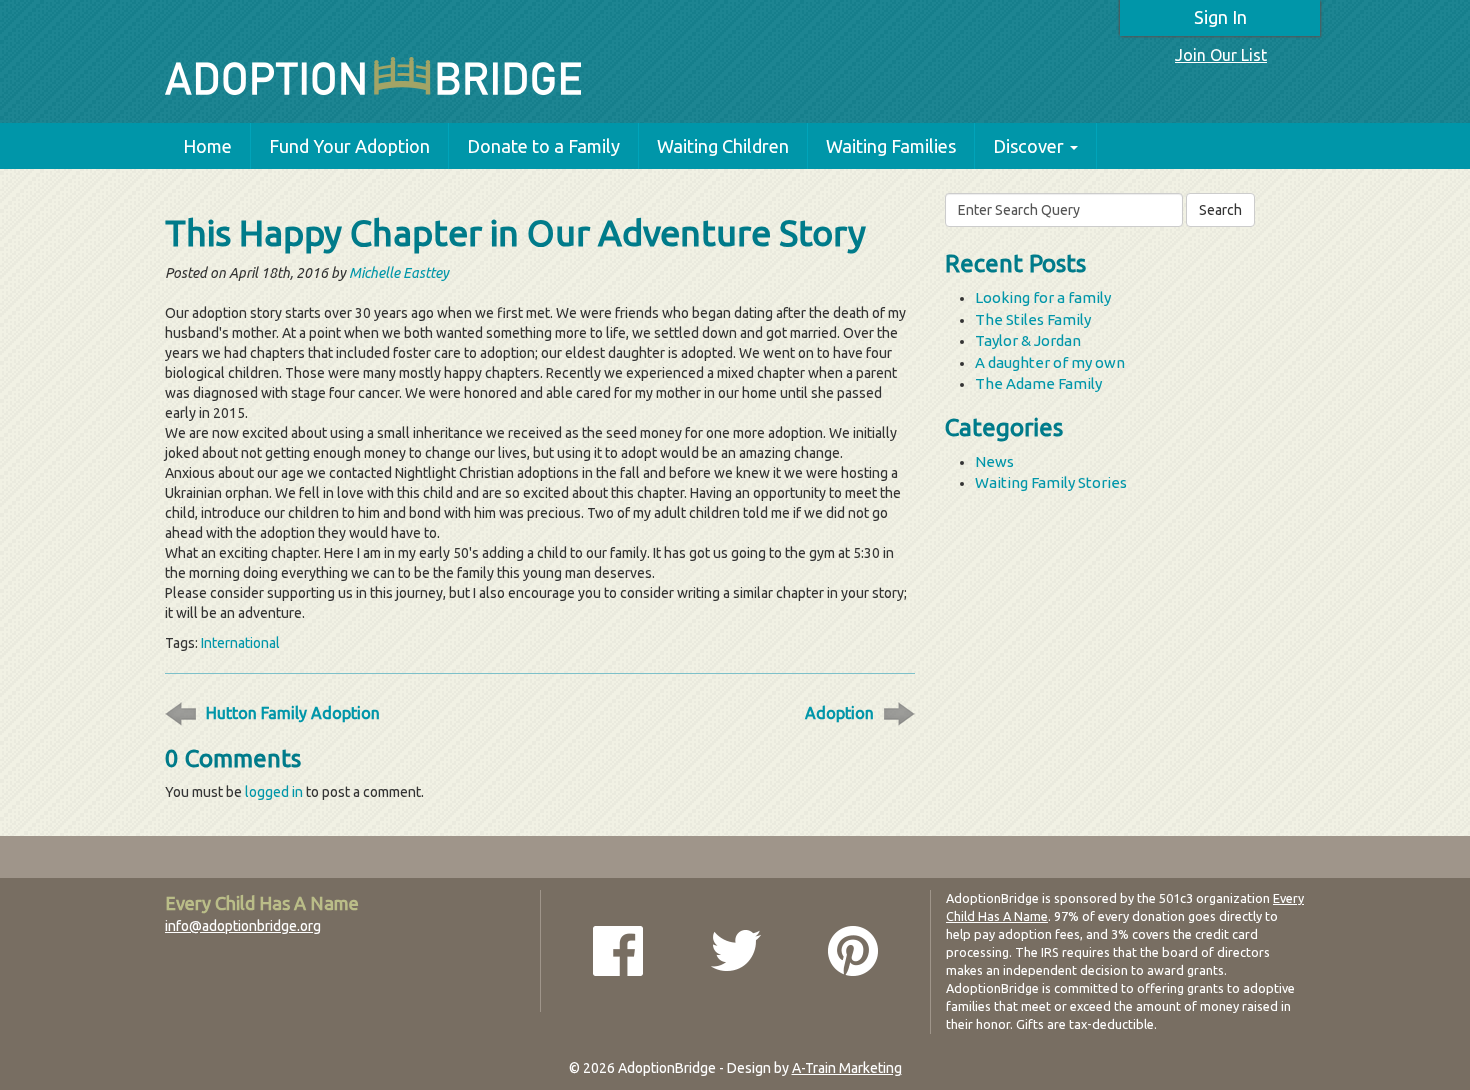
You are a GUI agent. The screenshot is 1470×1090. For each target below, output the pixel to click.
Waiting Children (723, 146)
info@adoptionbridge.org (243, 926)
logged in (274, 792)
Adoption (839, 713)
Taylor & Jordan (1028, 340)
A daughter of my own (1050, 362)
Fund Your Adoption (349, 146)
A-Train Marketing (847, 1068)
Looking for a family (1043, 297)
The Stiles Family (1033, 319)
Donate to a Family (543, 146)
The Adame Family (1038, 383)
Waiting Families (891, 146)
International (240, 643)
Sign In (1220, 17)
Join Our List (1221, 55)
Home (207, 146)
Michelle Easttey (399, 273)
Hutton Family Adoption (293, 713)
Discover (1028, 146)
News (994, 461)
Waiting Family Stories (1051, 482)
